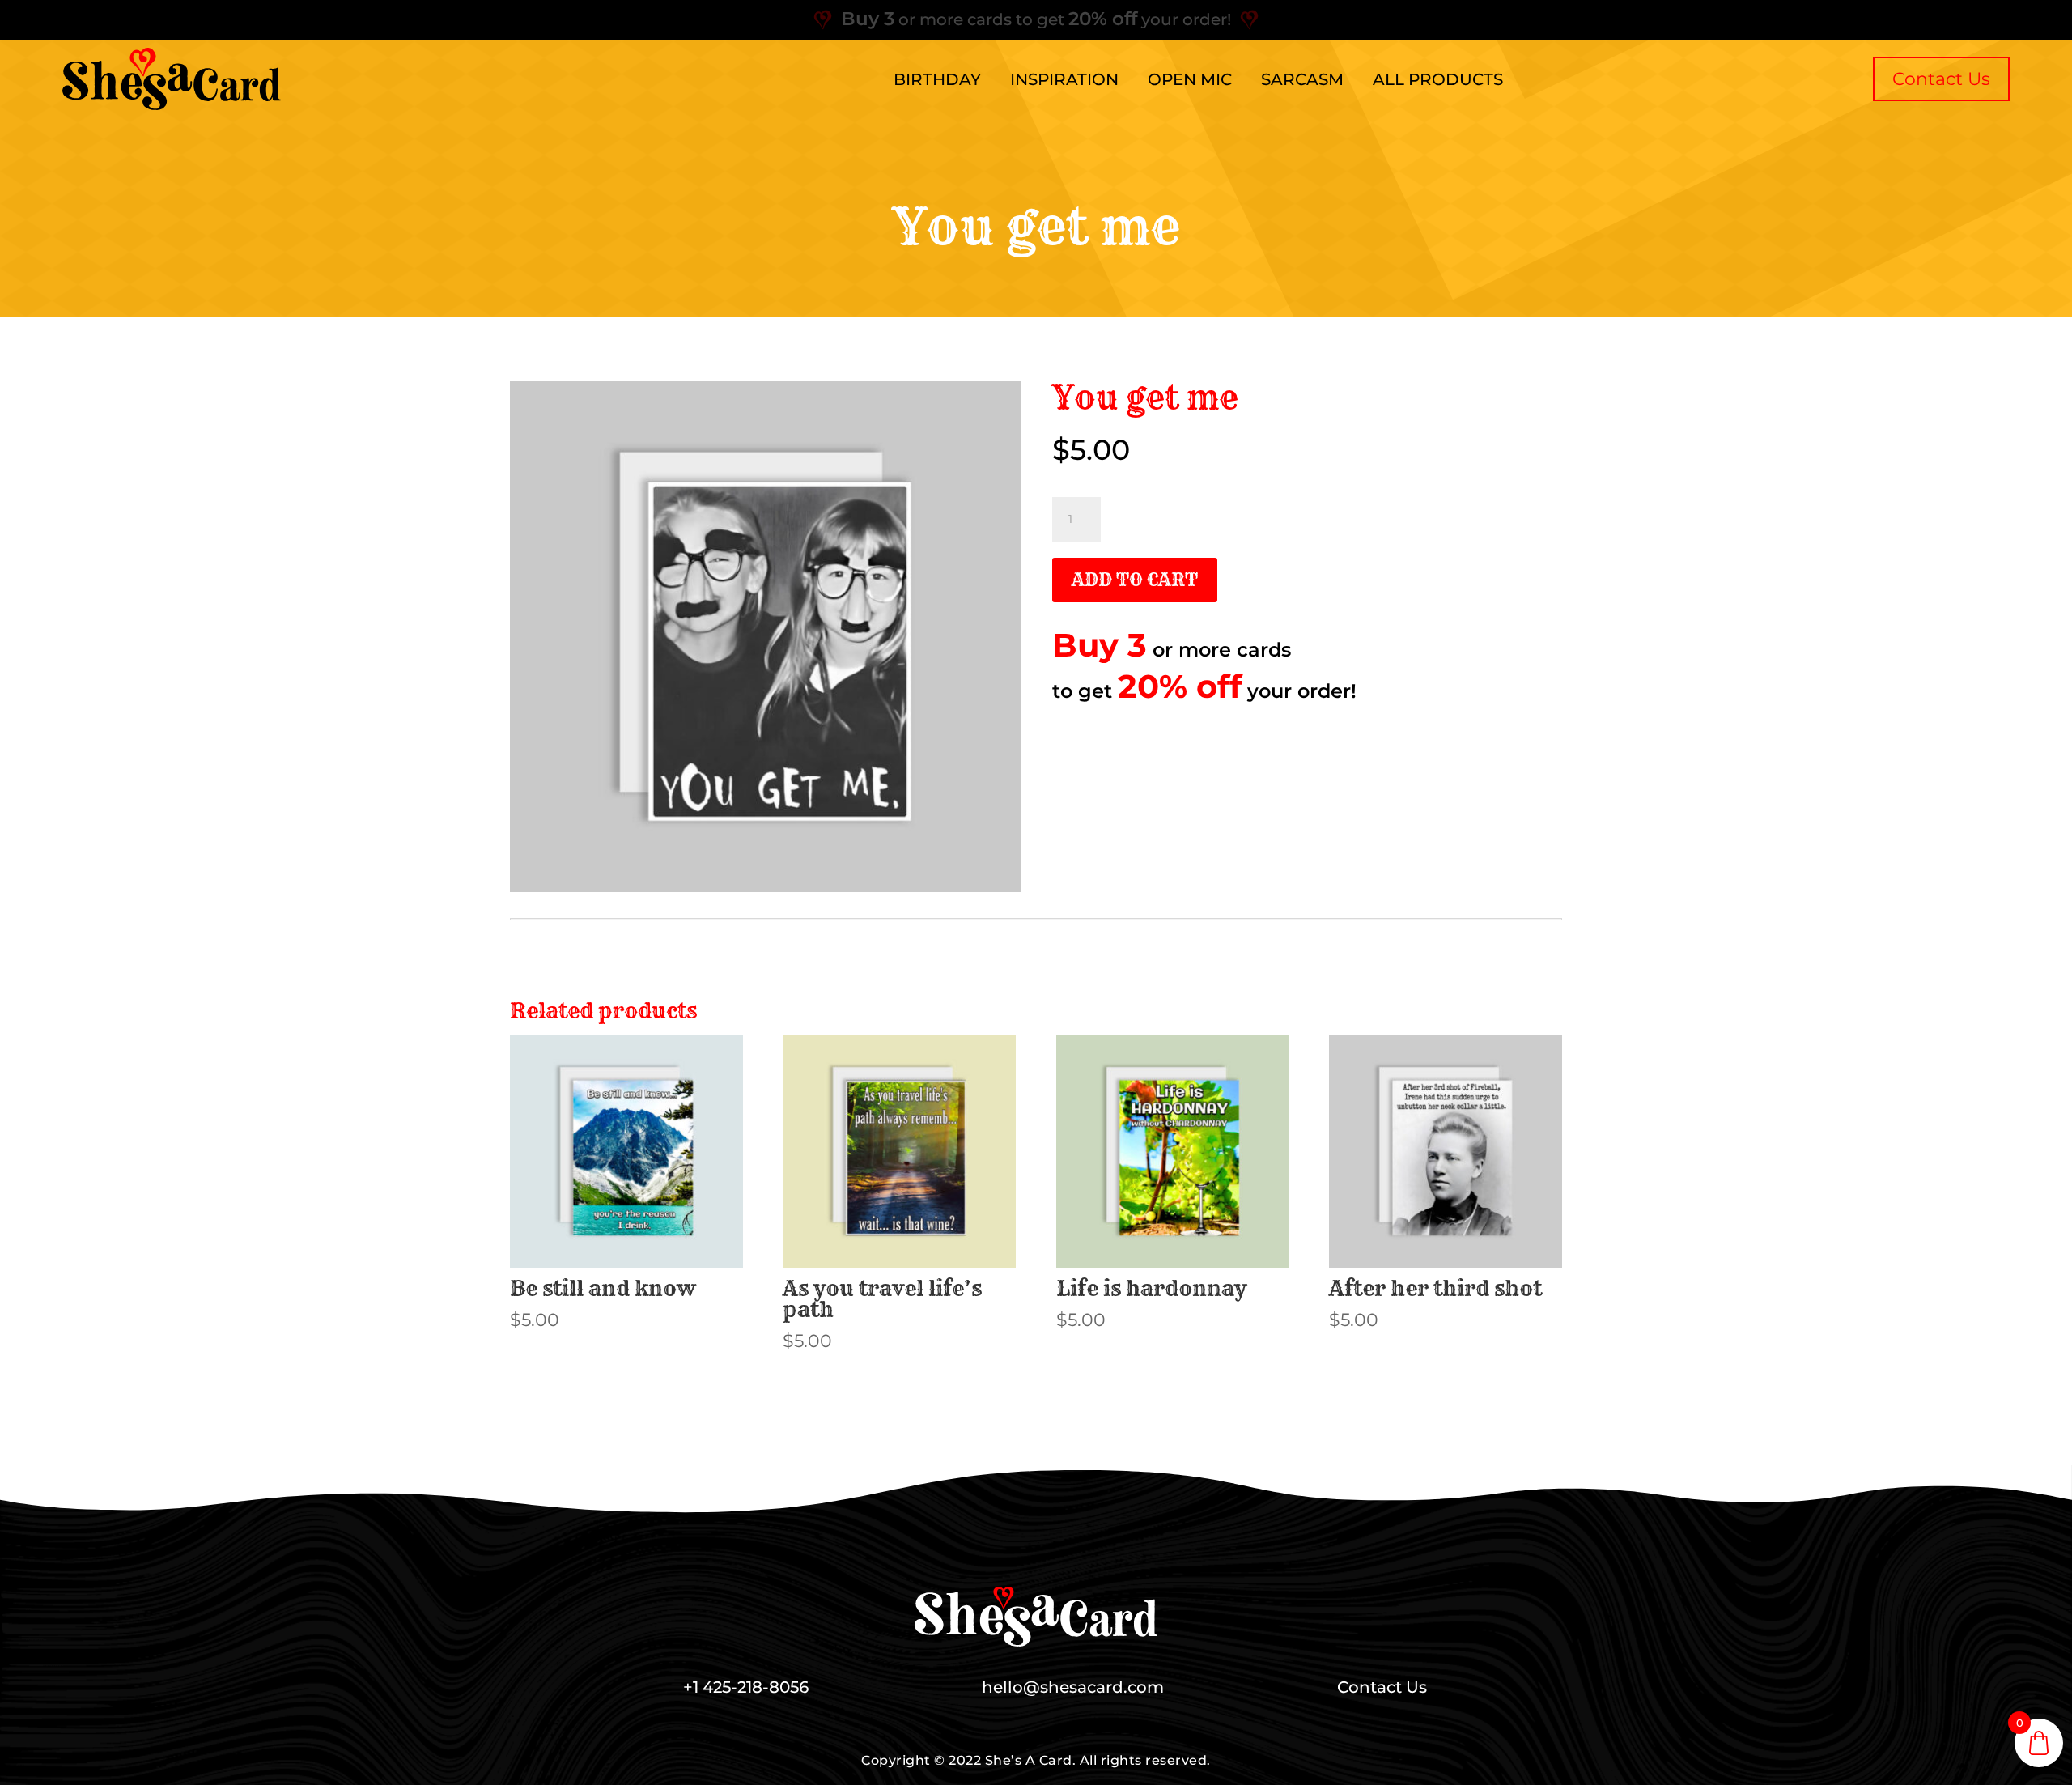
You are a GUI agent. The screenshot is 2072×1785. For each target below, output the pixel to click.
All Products (1438, 79)
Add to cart (1135, 580)
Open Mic (1190, 79)
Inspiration (1064, 79)
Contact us (1941, 79)
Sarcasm (1302, 79)
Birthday (937, 79)
